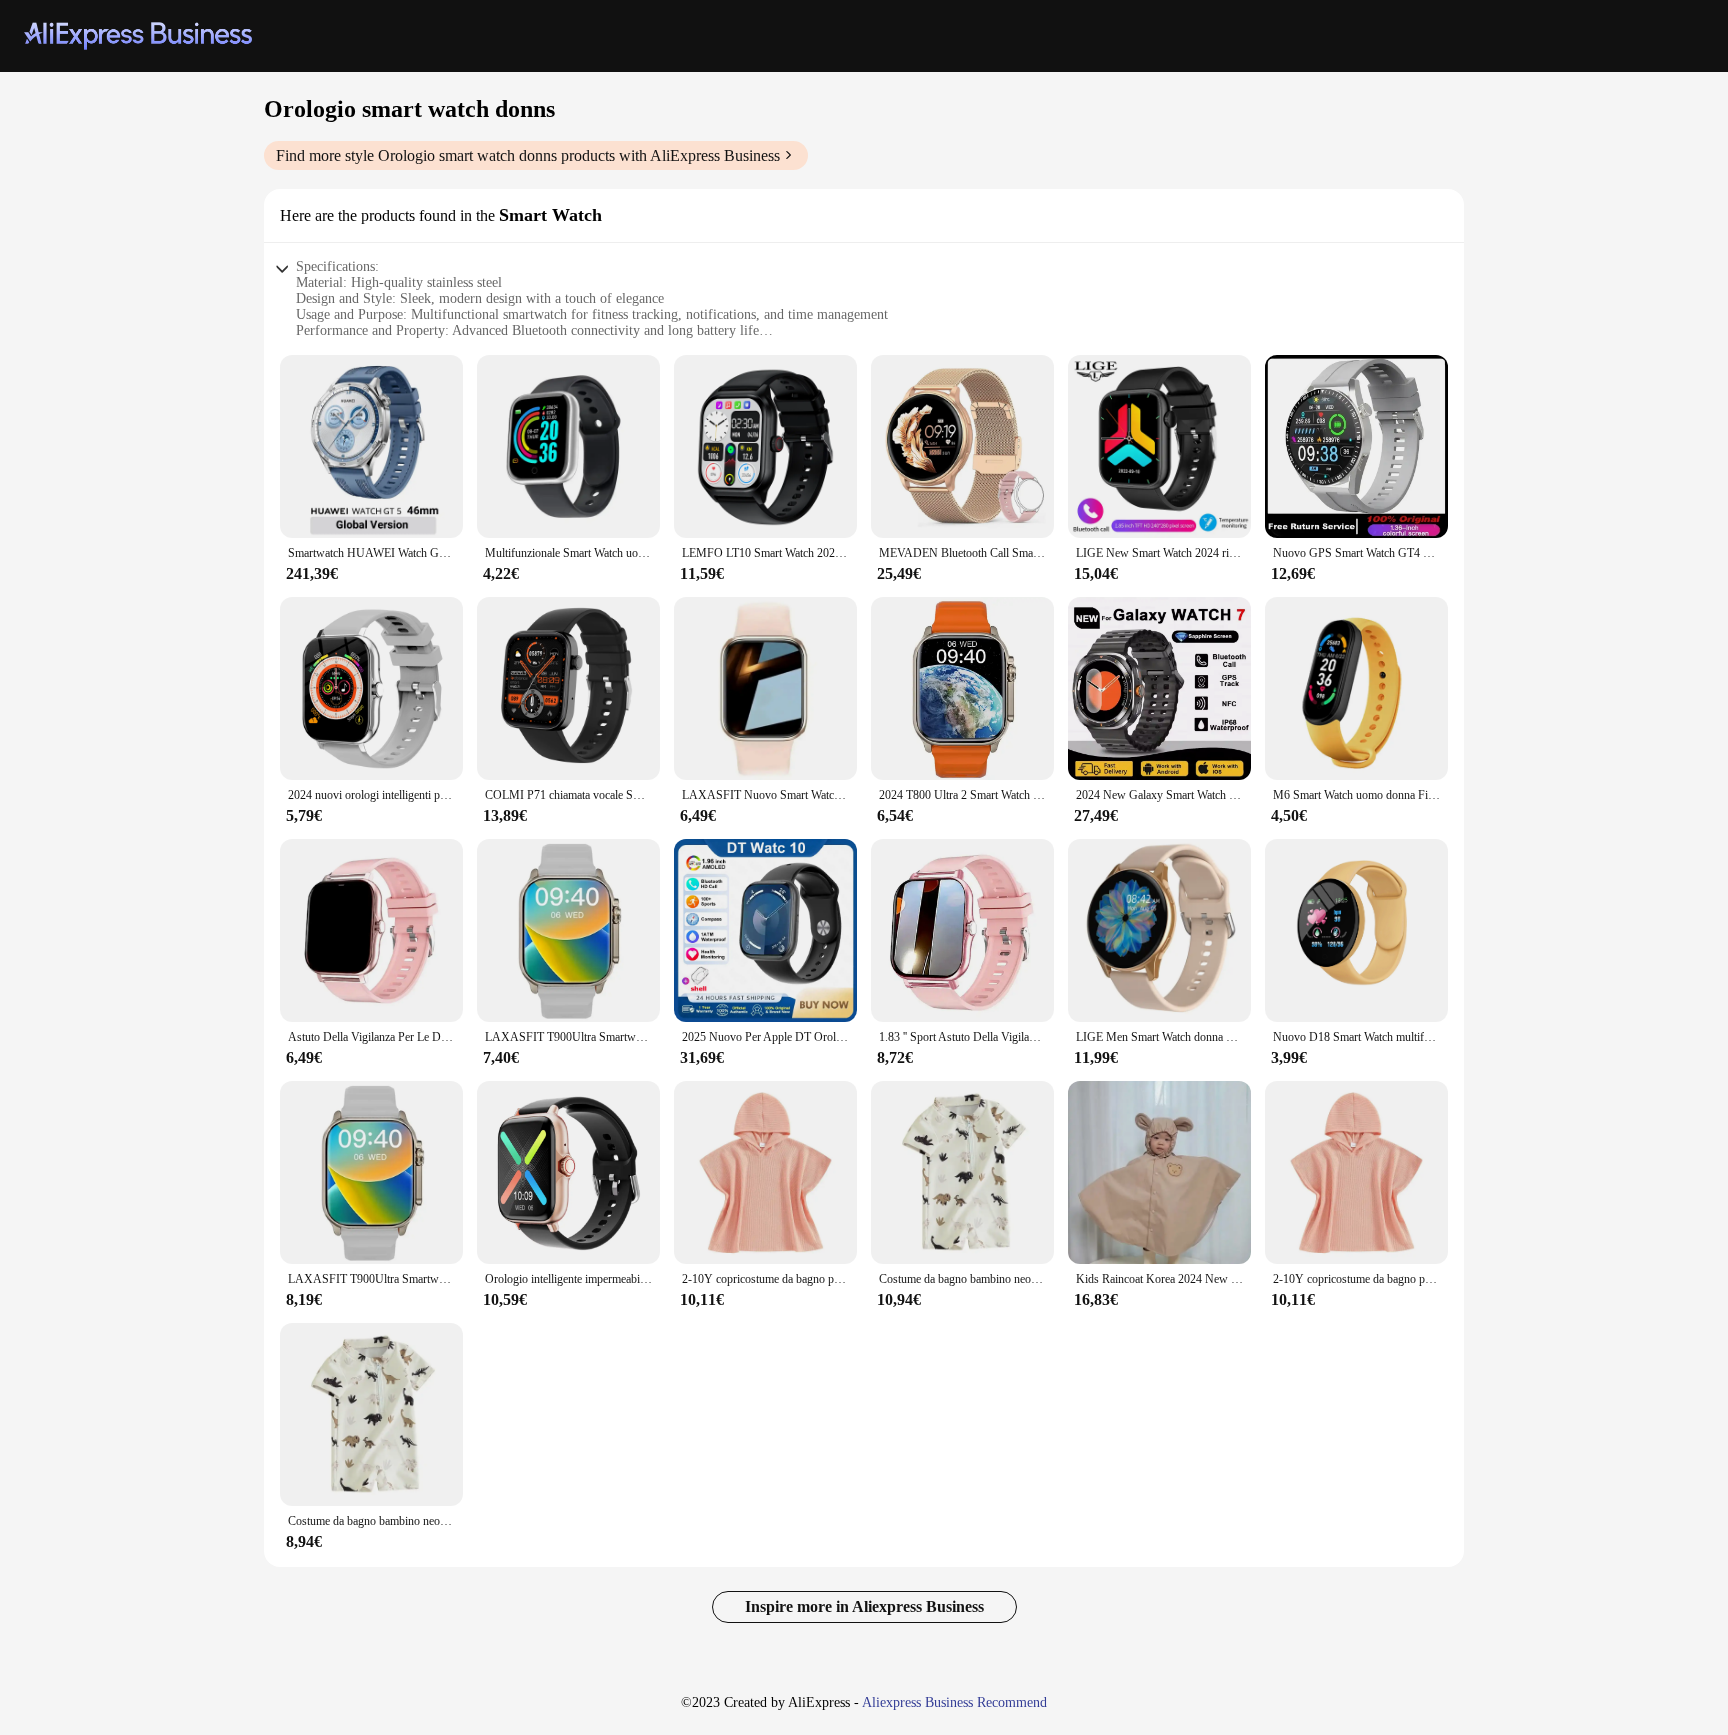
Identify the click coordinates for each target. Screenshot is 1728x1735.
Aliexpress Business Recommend (954, 1702)
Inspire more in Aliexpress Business (864, 1606)
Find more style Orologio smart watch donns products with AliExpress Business (528, 155)
